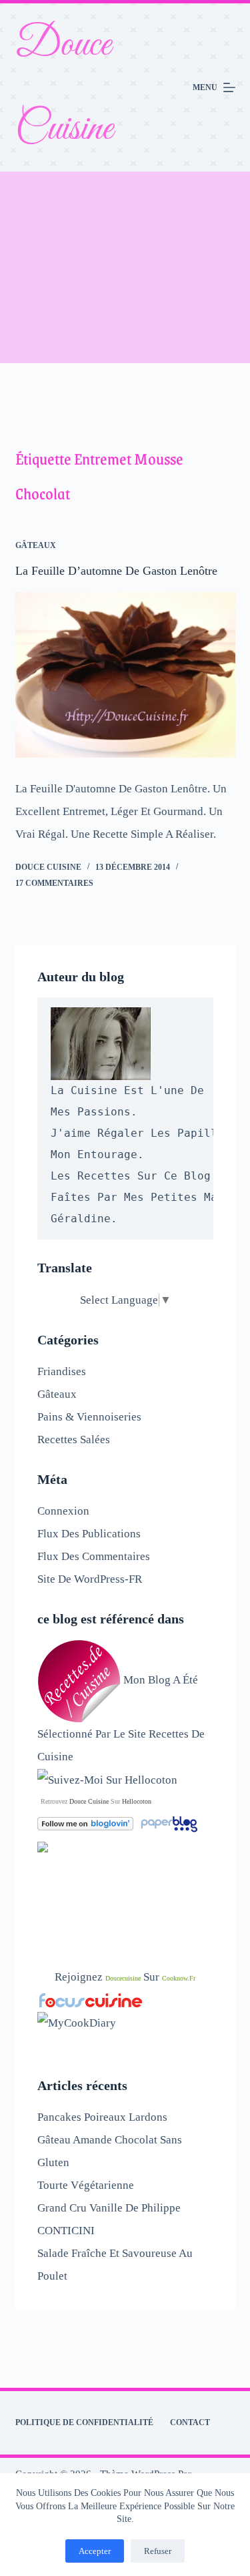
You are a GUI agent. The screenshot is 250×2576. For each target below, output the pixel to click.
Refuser (158, 2551)
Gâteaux (36, 545)
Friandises (62, 1371)
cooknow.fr (179, 1978)
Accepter (95, 2551)
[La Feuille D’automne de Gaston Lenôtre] (125, 675)
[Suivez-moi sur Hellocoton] (107, 1779)
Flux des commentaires (94, 1556)
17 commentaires (54, 883)
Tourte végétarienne (86, 2185)
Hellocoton (137, 1801)
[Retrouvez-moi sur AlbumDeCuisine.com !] (43, 1846)
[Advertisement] (125, 267)
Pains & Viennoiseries (89, 1417)
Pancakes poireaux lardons (102, 2117)
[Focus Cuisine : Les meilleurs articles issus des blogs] (91, 2000)
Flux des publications (89, 1534)
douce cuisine (89, 1801)
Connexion (63, 1511)
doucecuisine (123, 1978)
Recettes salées (74, 1440)
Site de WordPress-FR (90, 1579)
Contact (190, 2422)
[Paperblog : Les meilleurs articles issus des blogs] (169, 1823)
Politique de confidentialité (84, 2422)
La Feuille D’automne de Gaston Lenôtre (116, 571)
